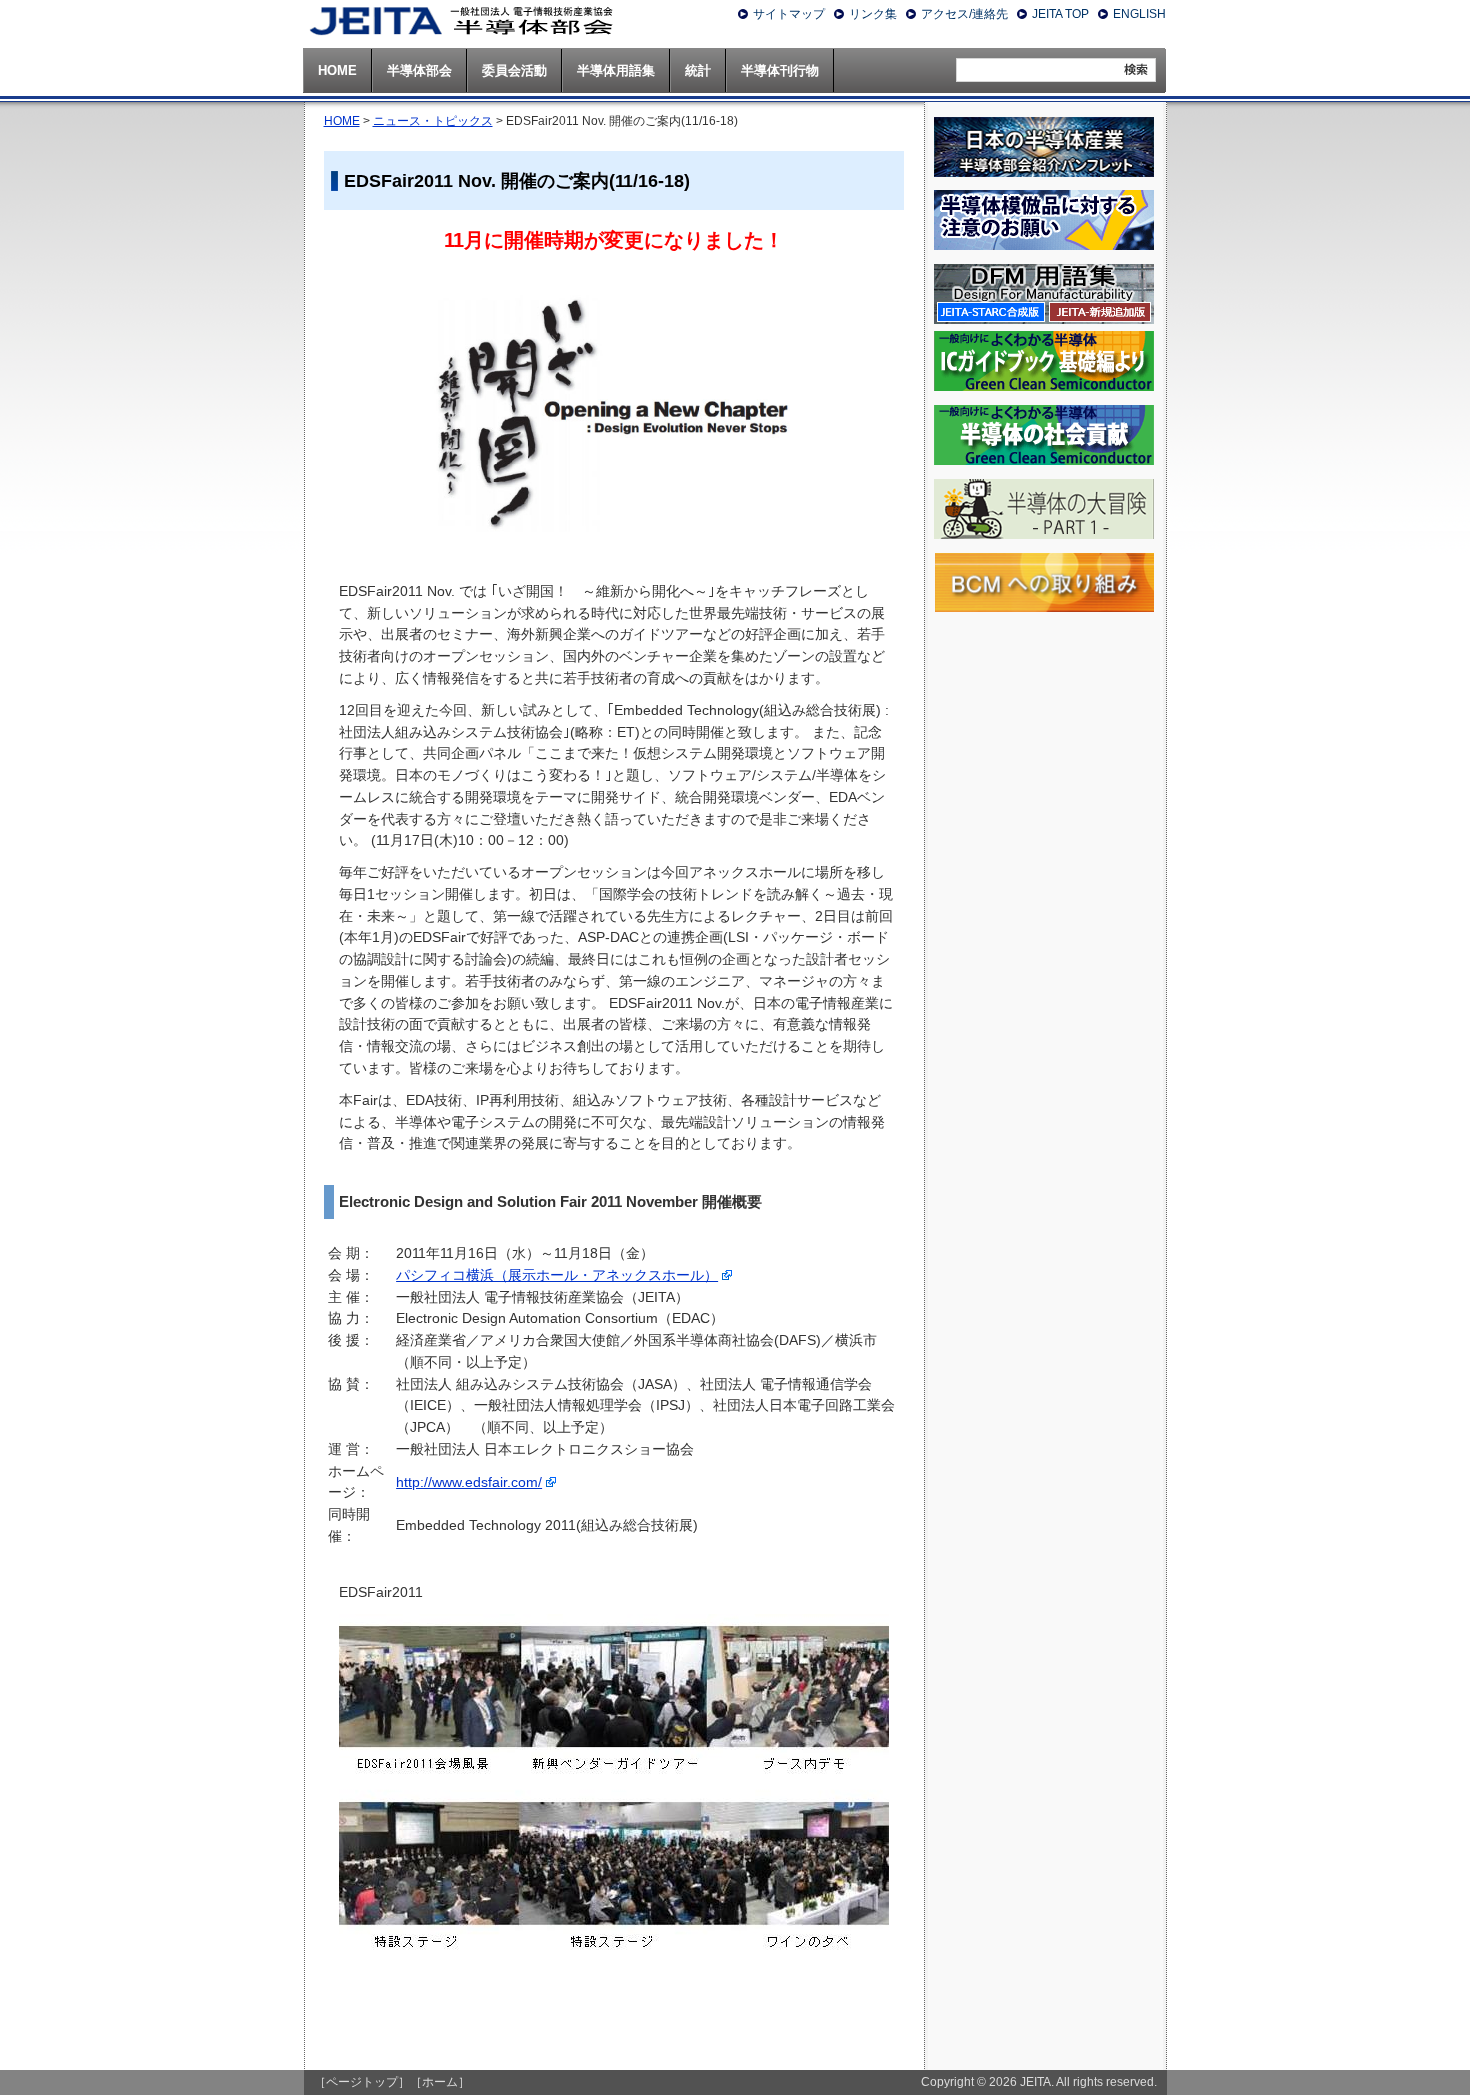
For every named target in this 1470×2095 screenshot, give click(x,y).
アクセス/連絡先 (964, 14)
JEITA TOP (1060, 14)
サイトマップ (789, 14)
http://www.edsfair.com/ (469, 1482)
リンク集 (873, 14)
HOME (342, 121)
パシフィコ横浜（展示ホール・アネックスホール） (557, 1275)
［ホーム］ (440, 2082)
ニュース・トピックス (433, 121)
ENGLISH (1139, 14)
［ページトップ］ (362, 2082)
